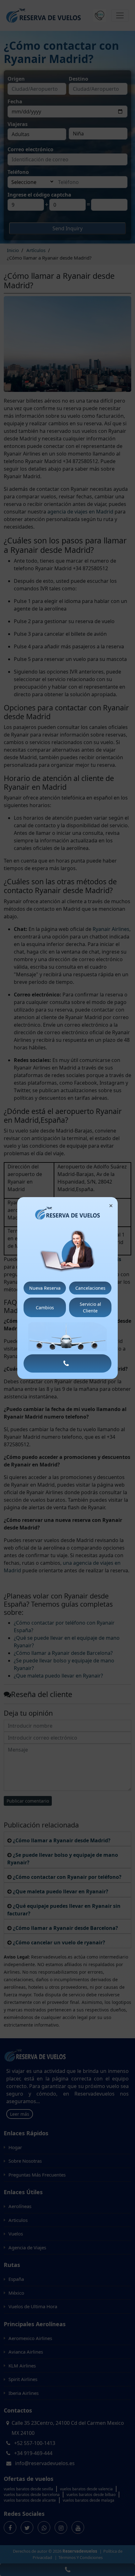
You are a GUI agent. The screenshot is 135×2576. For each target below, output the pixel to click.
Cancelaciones (90, 1288)
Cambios (45, 1308)
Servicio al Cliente (90, 1307)
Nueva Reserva (45, 1288)
